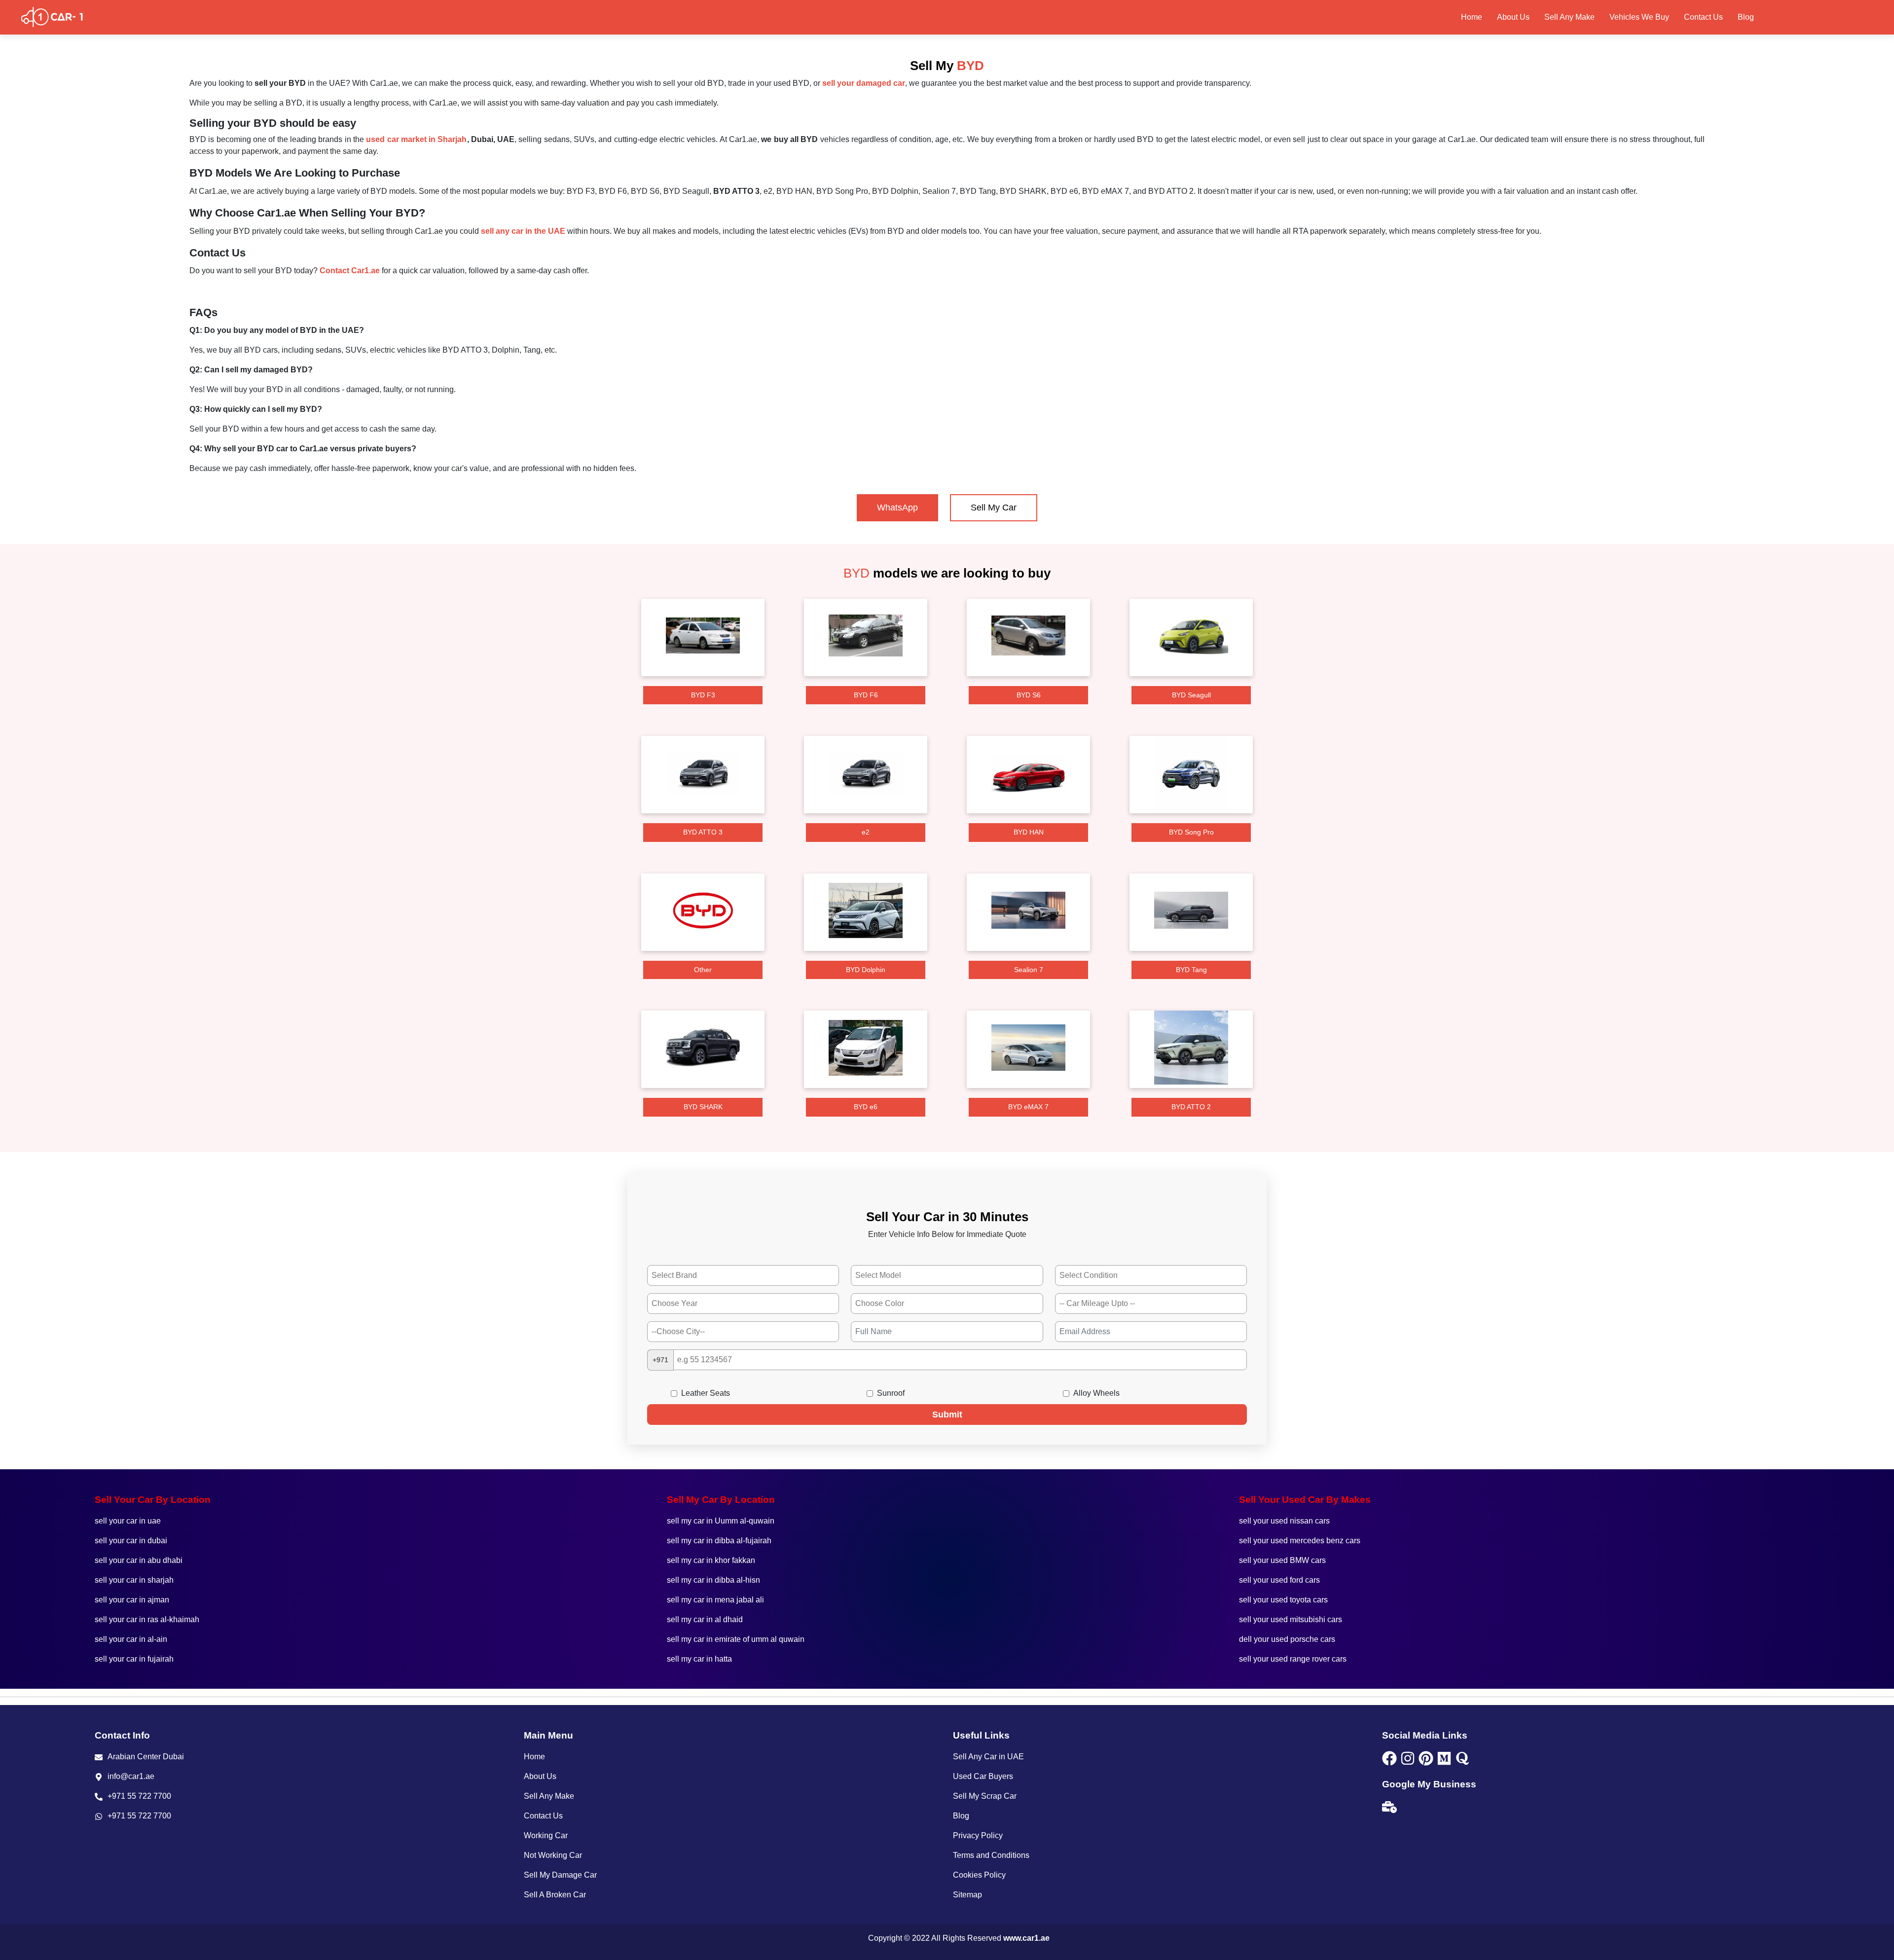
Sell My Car (994, 508)
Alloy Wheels (1096, 1393)
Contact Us (1703, 17)
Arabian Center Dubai (146, 1757)
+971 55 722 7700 (139, 1796)
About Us (1513, 17)
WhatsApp (897, 508)
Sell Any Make (1569, 17)
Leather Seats (706, 1393)
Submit (947, 1415)
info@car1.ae (131, 1776)
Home (1472, 17)
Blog (1746, 17)
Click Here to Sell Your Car (1825, 17)
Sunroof (891, 1393)
